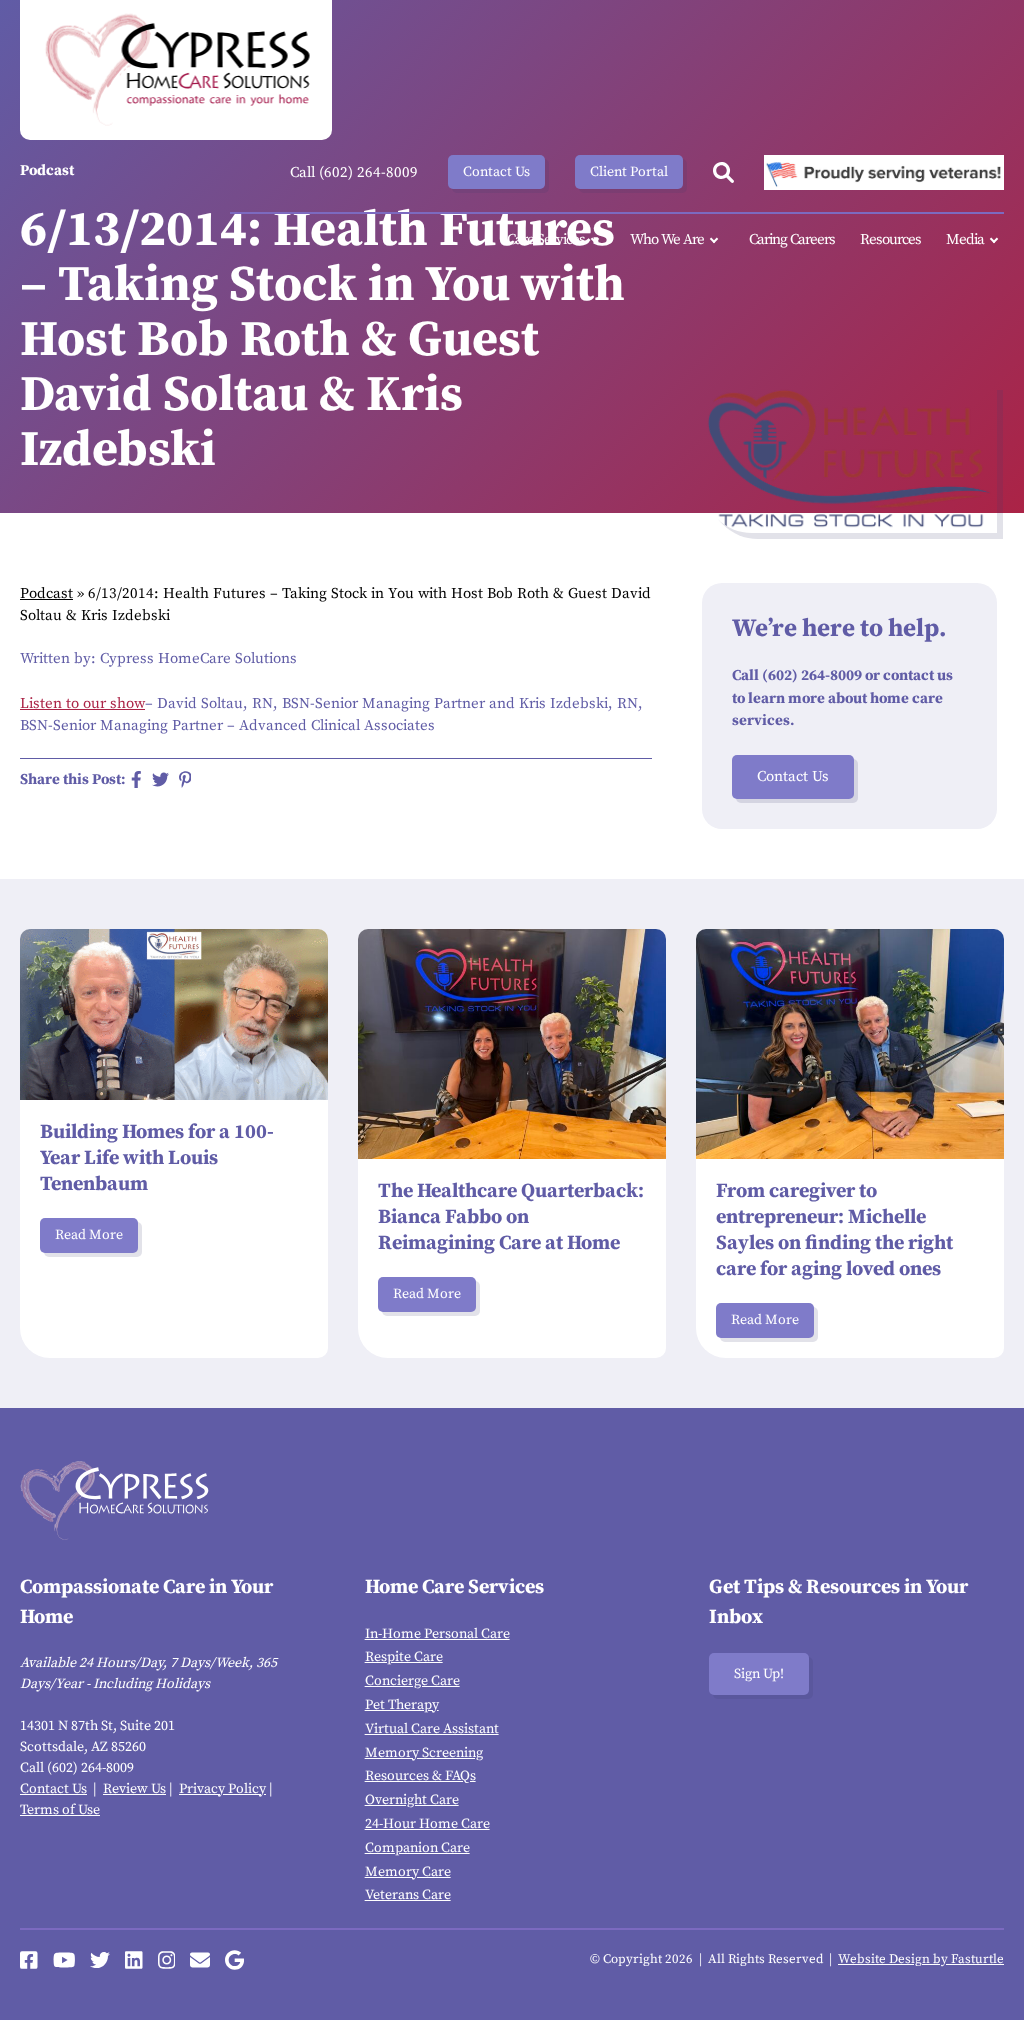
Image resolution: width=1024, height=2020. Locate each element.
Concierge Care (412, 1681)
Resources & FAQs (420, 1776)
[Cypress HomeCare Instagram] (167, 1960)
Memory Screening (424, 1753)
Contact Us (496, 172)
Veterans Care (408, 1895)
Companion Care (417, 1848)
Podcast (46, 593)
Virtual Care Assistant (432, 1729)
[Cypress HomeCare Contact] (200, 1960)
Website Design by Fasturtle (921, 1959)
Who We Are (667, 239)
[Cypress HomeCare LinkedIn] (134, 1960)
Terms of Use (60, 1810)
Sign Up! (759, 1674)
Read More (89, 1235)
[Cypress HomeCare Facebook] (29, 1960)
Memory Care (408, 1872)
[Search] (723, 172)
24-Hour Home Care (427, 1824)
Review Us (134, 1789)
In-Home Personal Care (437, 1634)
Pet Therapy (402, 1705)
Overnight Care (412, 1800)
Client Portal (629, 172)
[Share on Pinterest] (185, 779)
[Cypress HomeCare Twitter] (100, 1960)
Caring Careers (792, 239)
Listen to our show (82, 703)
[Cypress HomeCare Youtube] (64, 1960)
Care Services (546, 239)
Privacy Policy (222, 1789)
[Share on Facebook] (136, 779)
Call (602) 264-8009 (354, 172)
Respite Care (404, 1657)
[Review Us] (234, 1960)
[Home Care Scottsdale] (176, 70)
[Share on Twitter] (160, 779)
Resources (890, 239)
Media (965, 239)
